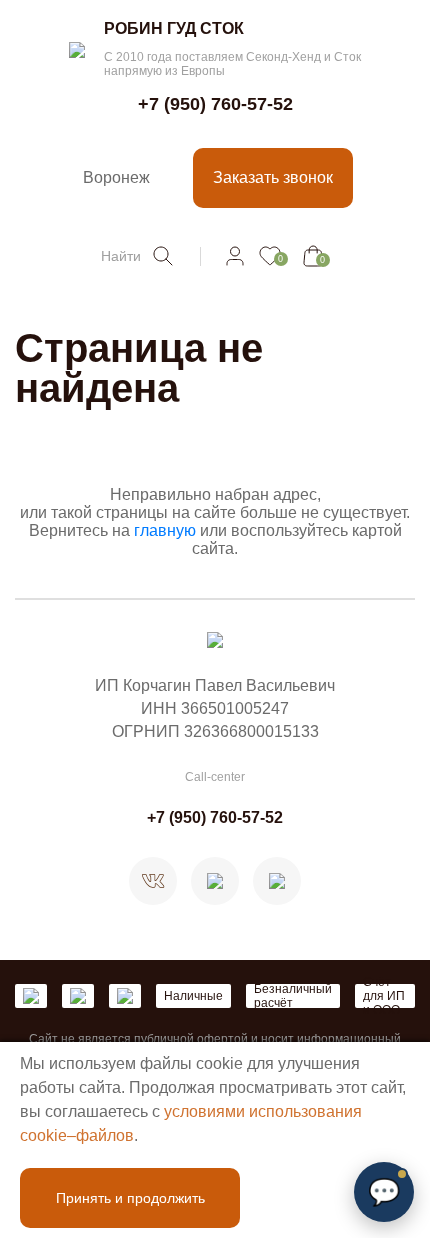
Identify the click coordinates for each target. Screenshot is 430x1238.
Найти (121, 256)
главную (165, 530)
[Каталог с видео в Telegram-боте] (277, 881)
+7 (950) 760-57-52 (215, 104)
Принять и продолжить (130, 1198)
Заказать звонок (273, 177)
